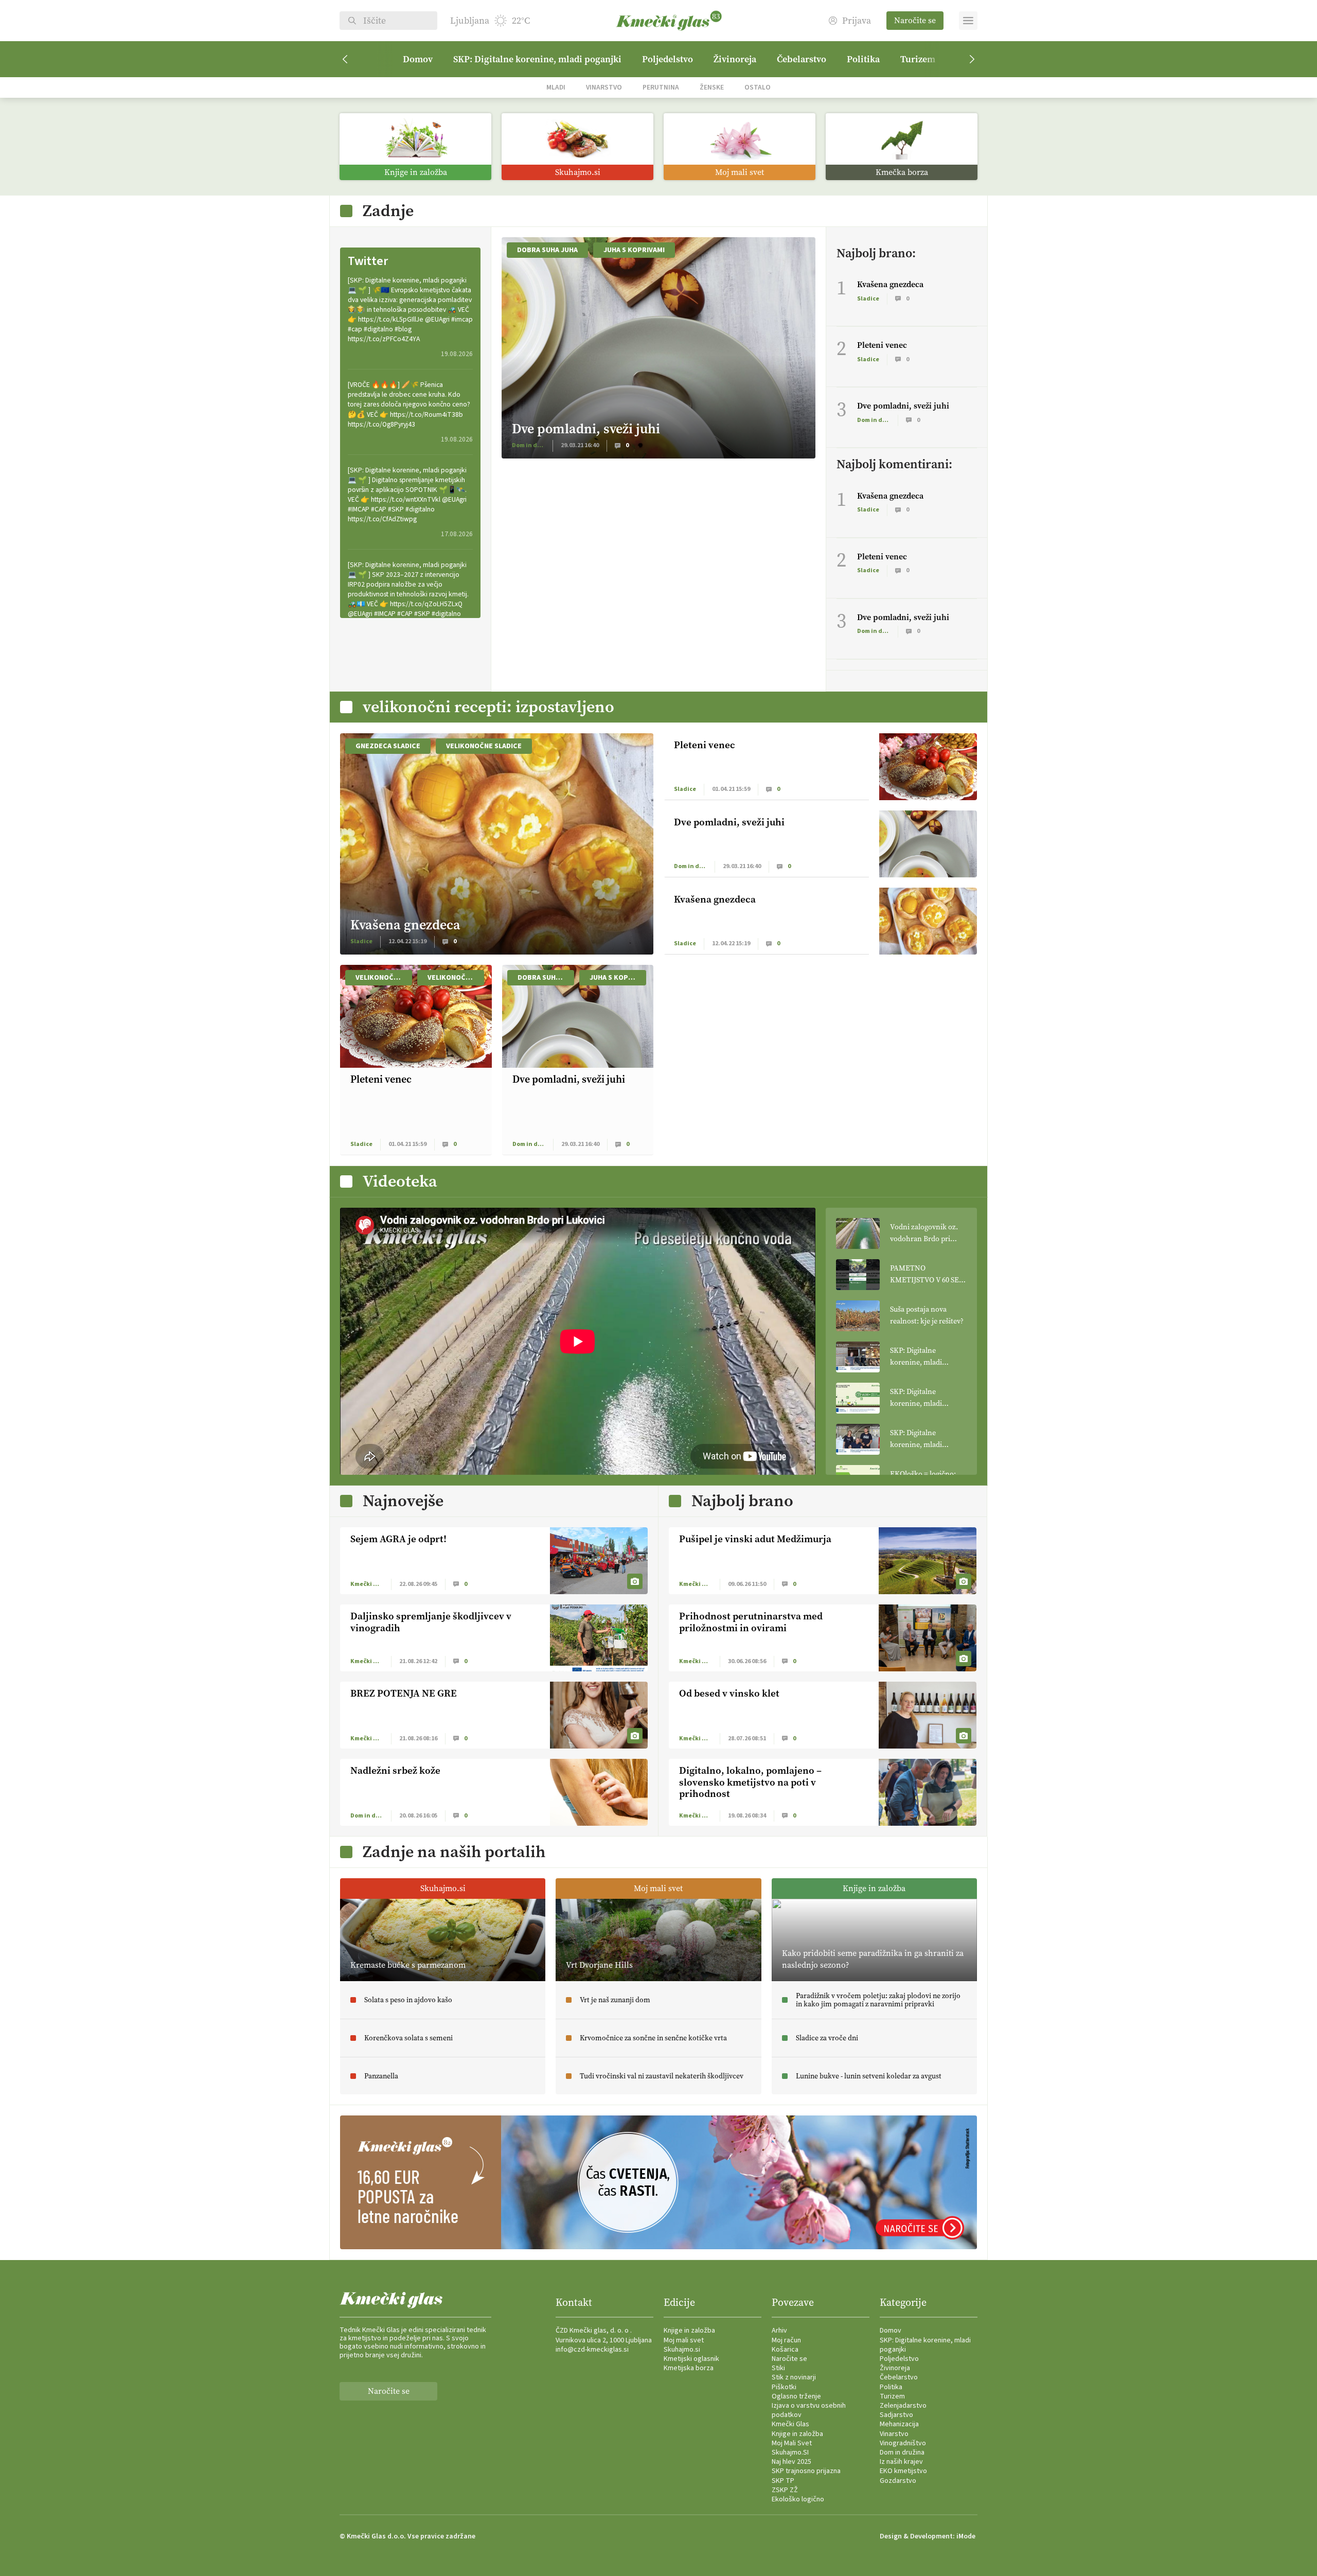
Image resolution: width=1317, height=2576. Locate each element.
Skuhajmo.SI (790, 2453)
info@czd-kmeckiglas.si (592, 2350)
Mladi (556, 87)
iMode (966, 2536)
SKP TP (783, 2481)
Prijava (857, 21)
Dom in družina (902, 2453)
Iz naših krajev (901, 2462)
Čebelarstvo (802, 59)
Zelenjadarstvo (903, 2406)
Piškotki (784, 2387)
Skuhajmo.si (682, 2350)
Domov (418, 59)
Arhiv (779, 2331)
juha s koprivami (634, 250)
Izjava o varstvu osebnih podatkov (809, 2410)
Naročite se (915, 20)
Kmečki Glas (790, 2424)
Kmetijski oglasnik (691, 2359)
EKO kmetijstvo (903, 2471)
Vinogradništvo (903, 2443)
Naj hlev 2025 (791, 2462)
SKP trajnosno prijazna (806, 2471)
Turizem (918, 59)
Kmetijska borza (689, 2368)
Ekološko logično (798, 2499)
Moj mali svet (684, 2340)
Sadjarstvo (896, 2415)
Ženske (712, 87)
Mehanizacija (899, 2424)
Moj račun (786, 2340)
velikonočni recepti (456, 978)
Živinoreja (735, 59)
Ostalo (758, 87)
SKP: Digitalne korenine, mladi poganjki (537, 59)
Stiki (778, 2368)
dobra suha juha (547, 250)
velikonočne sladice (484, 746)
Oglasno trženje (796, 2396)
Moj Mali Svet (792, 2443)
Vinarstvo (604, 87)
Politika (863, 59)
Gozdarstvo (898, 2481)
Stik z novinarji (794, 2377)
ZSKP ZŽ (785, 2490)
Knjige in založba (689, 2331)
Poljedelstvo (668, 59)
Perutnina (661, 87)
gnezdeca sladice (388, 746)
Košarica (785, 2350)
